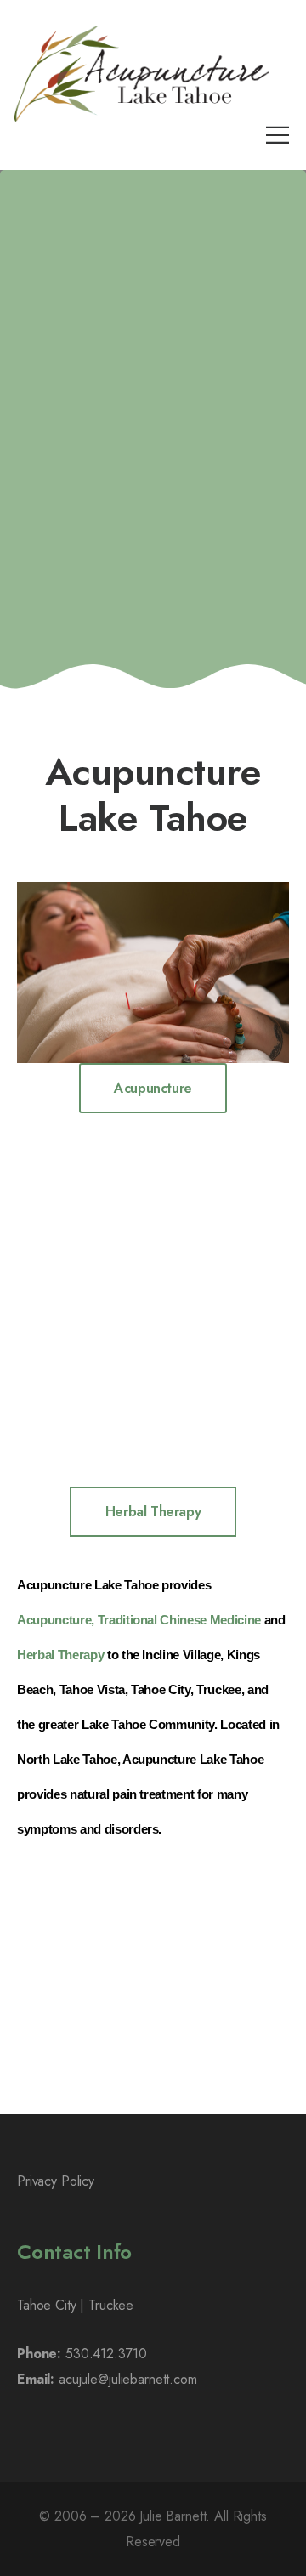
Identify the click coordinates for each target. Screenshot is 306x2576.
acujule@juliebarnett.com (128, 2379)
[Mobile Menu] (278, 135)
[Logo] (142, 74)
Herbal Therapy (60, 1655)
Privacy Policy (56, 2181)
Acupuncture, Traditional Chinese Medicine (139, 1620)
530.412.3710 (106, 2354)
